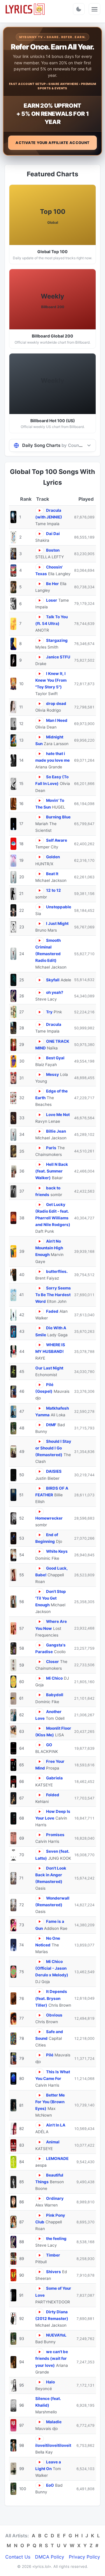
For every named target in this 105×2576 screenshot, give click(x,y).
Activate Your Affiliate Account (52, 143)
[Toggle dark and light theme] (79, 9)
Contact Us (18, 2557)
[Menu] (94, 9)
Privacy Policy (84, 2557)
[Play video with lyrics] (40, 510)
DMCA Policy (50, 2557)
